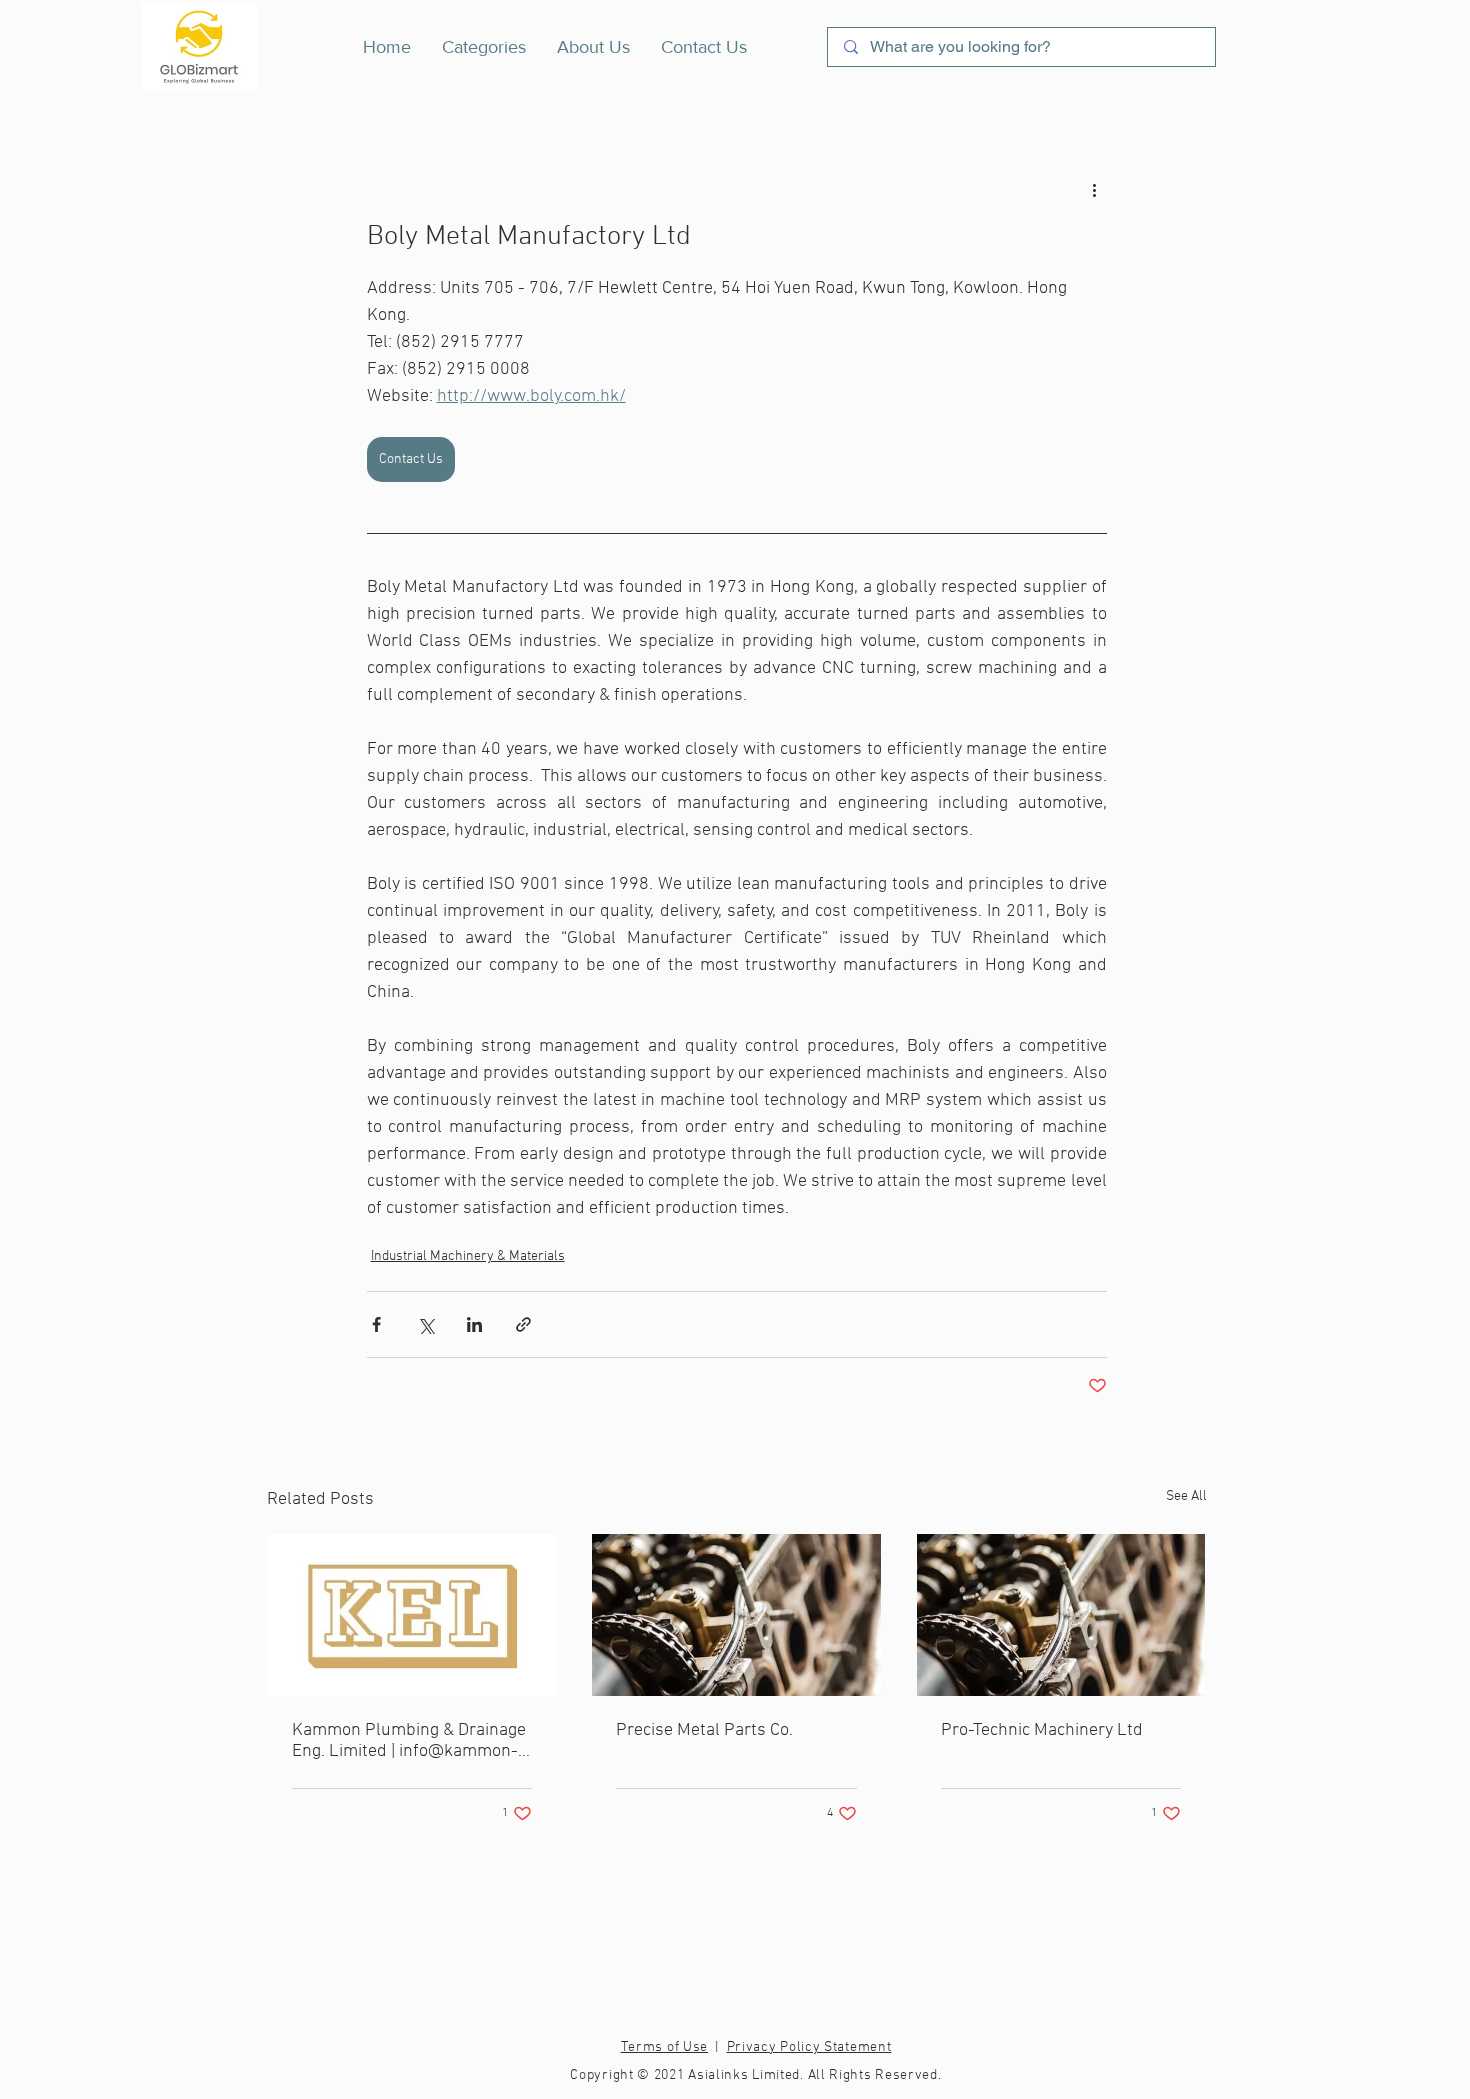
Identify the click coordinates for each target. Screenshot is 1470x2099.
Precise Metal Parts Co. (704, 1730)
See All (1186, 1496)
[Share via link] (523, 1324)
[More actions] (1095, 190)
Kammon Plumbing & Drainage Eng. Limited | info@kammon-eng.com (409, 1741)
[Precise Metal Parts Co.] (736, 1615)
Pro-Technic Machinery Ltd (1042, 1730)
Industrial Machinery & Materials (468, 1256)
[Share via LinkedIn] (474, 1324)
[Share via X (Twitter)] (425, 1324)
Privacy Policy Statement (809, 2047)
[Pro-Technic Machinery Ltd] (1061, 1615)
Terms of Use (664, 2047)
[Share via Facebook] (376, 1324)
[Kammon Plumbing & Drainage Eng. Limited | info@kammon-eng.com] (412, 1615)
